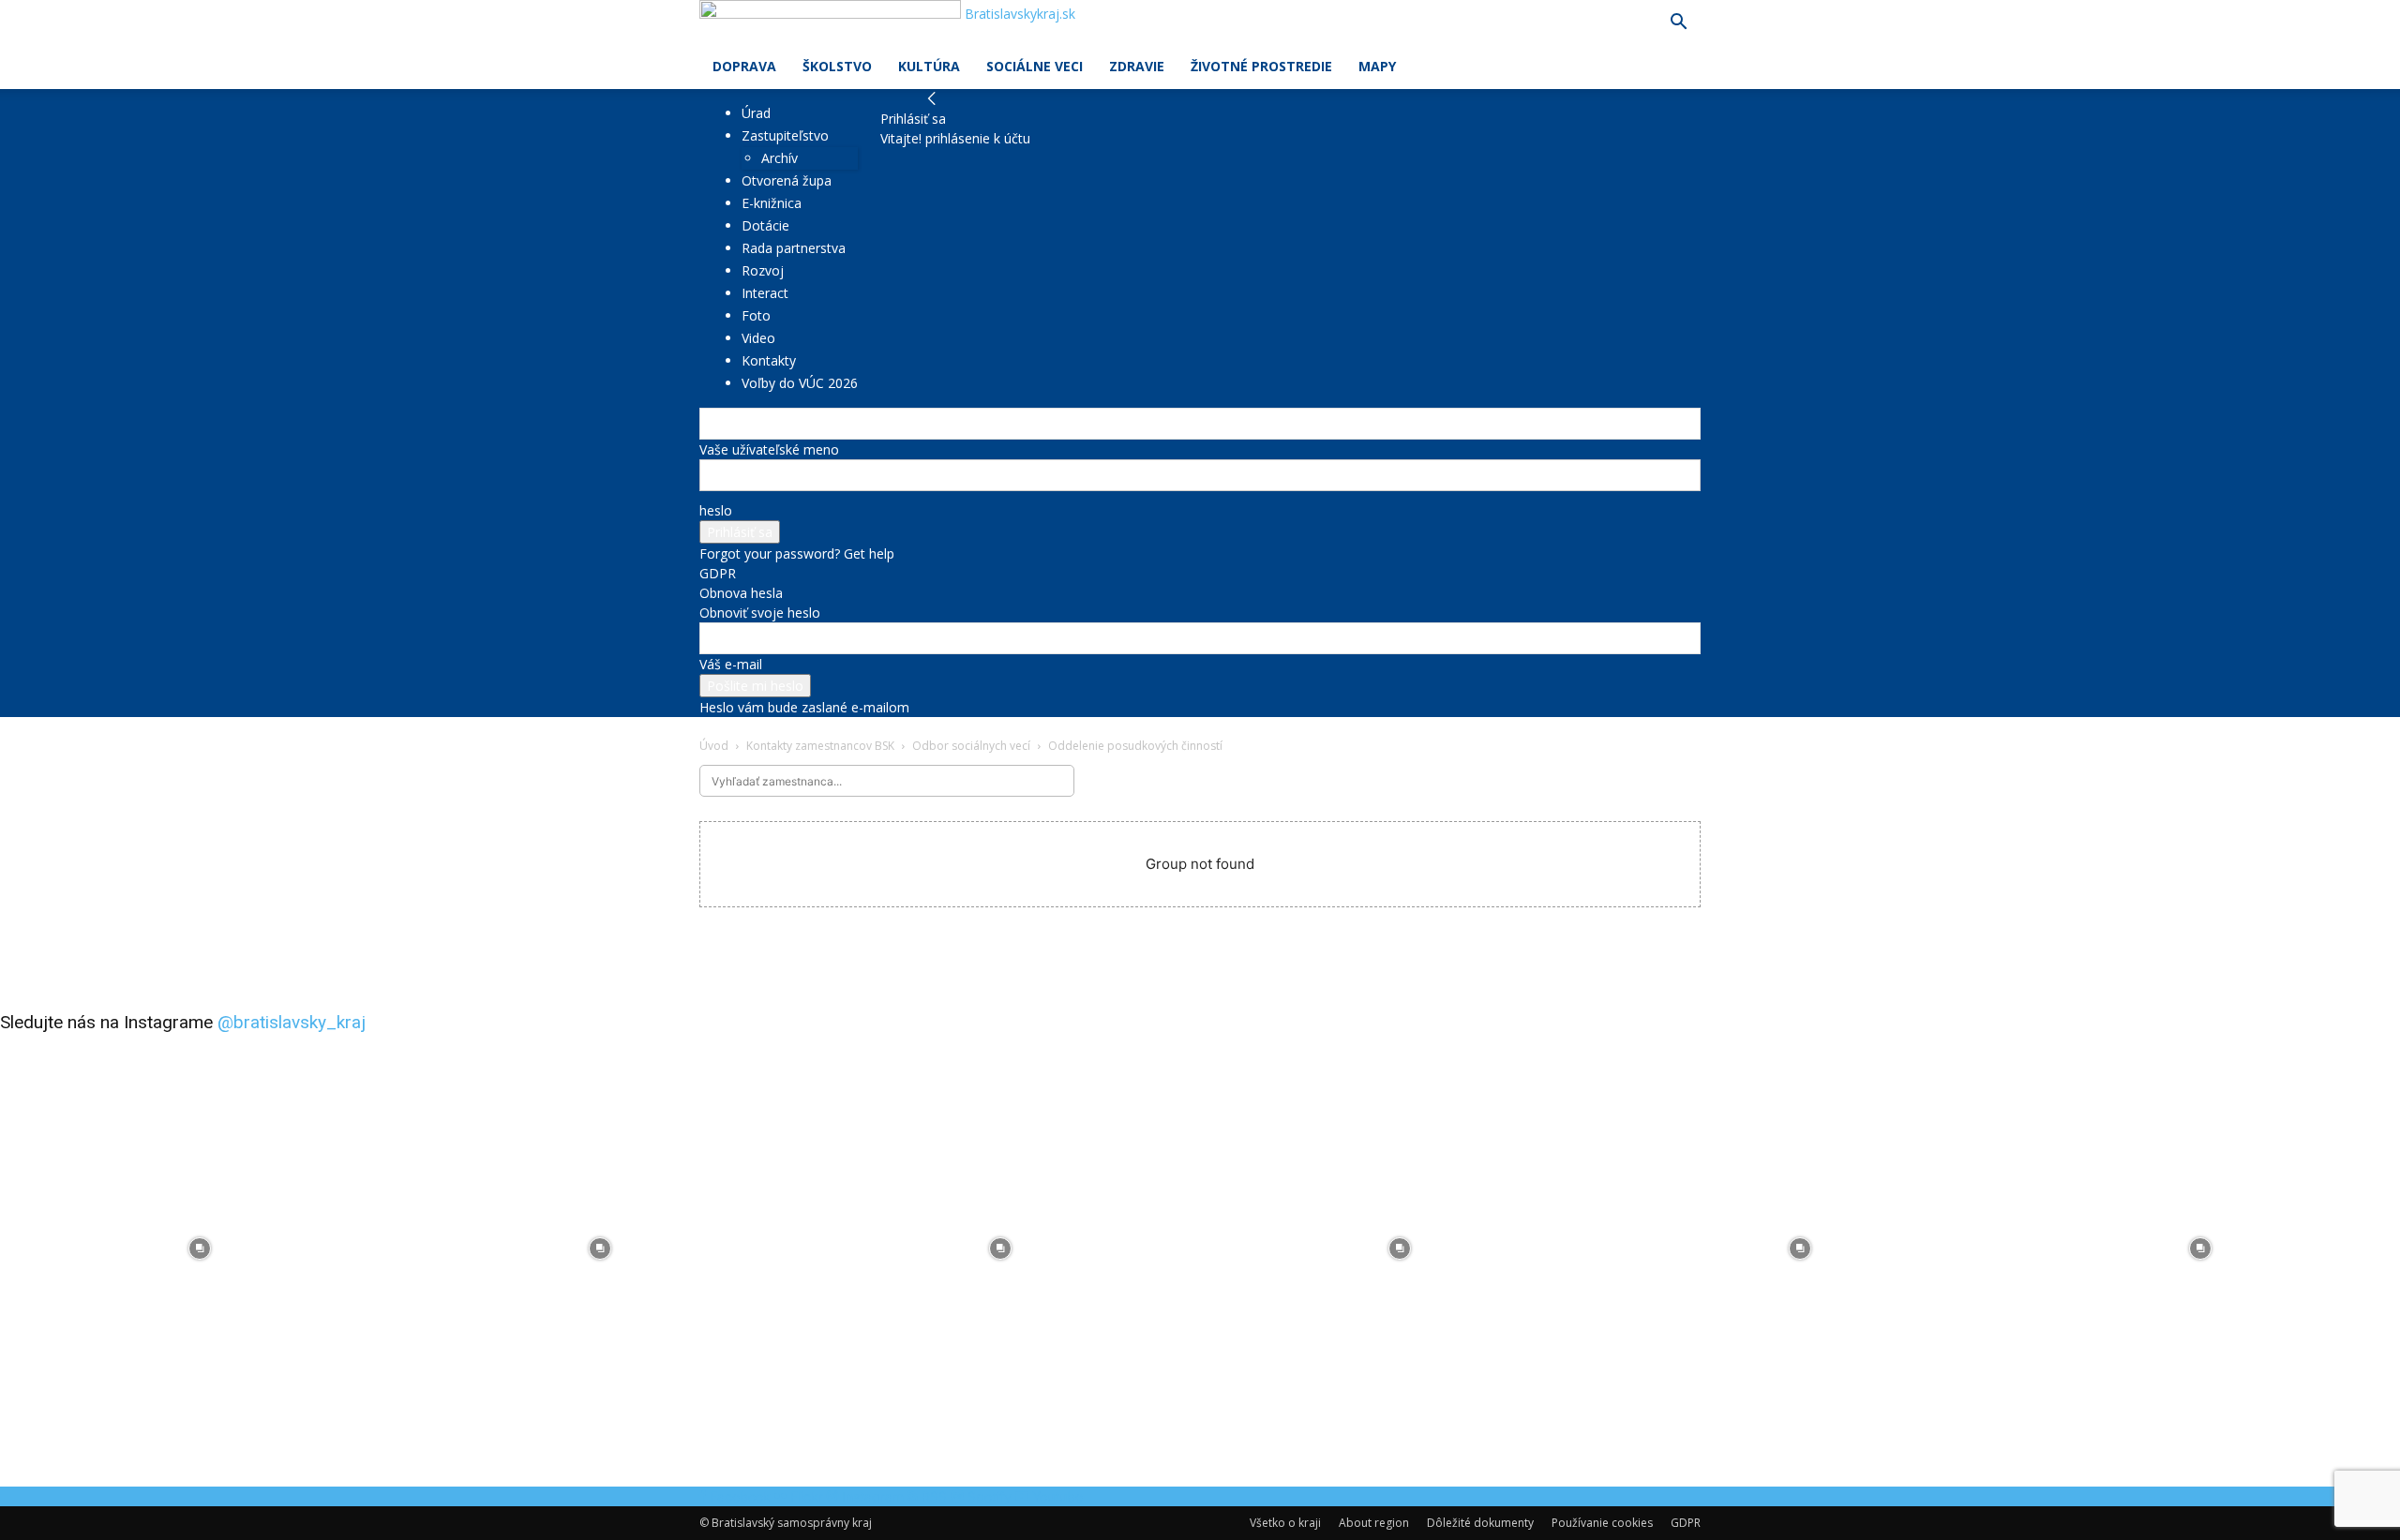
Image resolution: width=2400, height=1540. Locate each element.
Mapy (1377, 66)
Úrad (756, 113)
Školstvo (837, 66)
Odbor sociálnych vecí (971, 746)
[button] (1678, 24)
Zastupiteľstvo (785, 135)
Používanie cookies (1602, 1523)
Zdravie (1137, 66)
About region (1374, 1523)
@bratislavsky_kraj (292, 1022)
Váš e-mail (731, 664)
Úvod (714, 746)
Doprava (744, 66)
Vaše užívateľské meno (769, 449)
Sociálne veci (1035, 66)
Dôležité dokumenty (1480, 1523)
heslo (716, 510)
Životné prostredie (1261, 66)
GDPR (718, 573)
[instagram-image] (200, 1249)
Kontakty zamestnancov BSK (820, 746)
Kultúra (929, 66)
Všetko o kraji (1285, 1523)
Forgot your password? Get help (797, 553)
